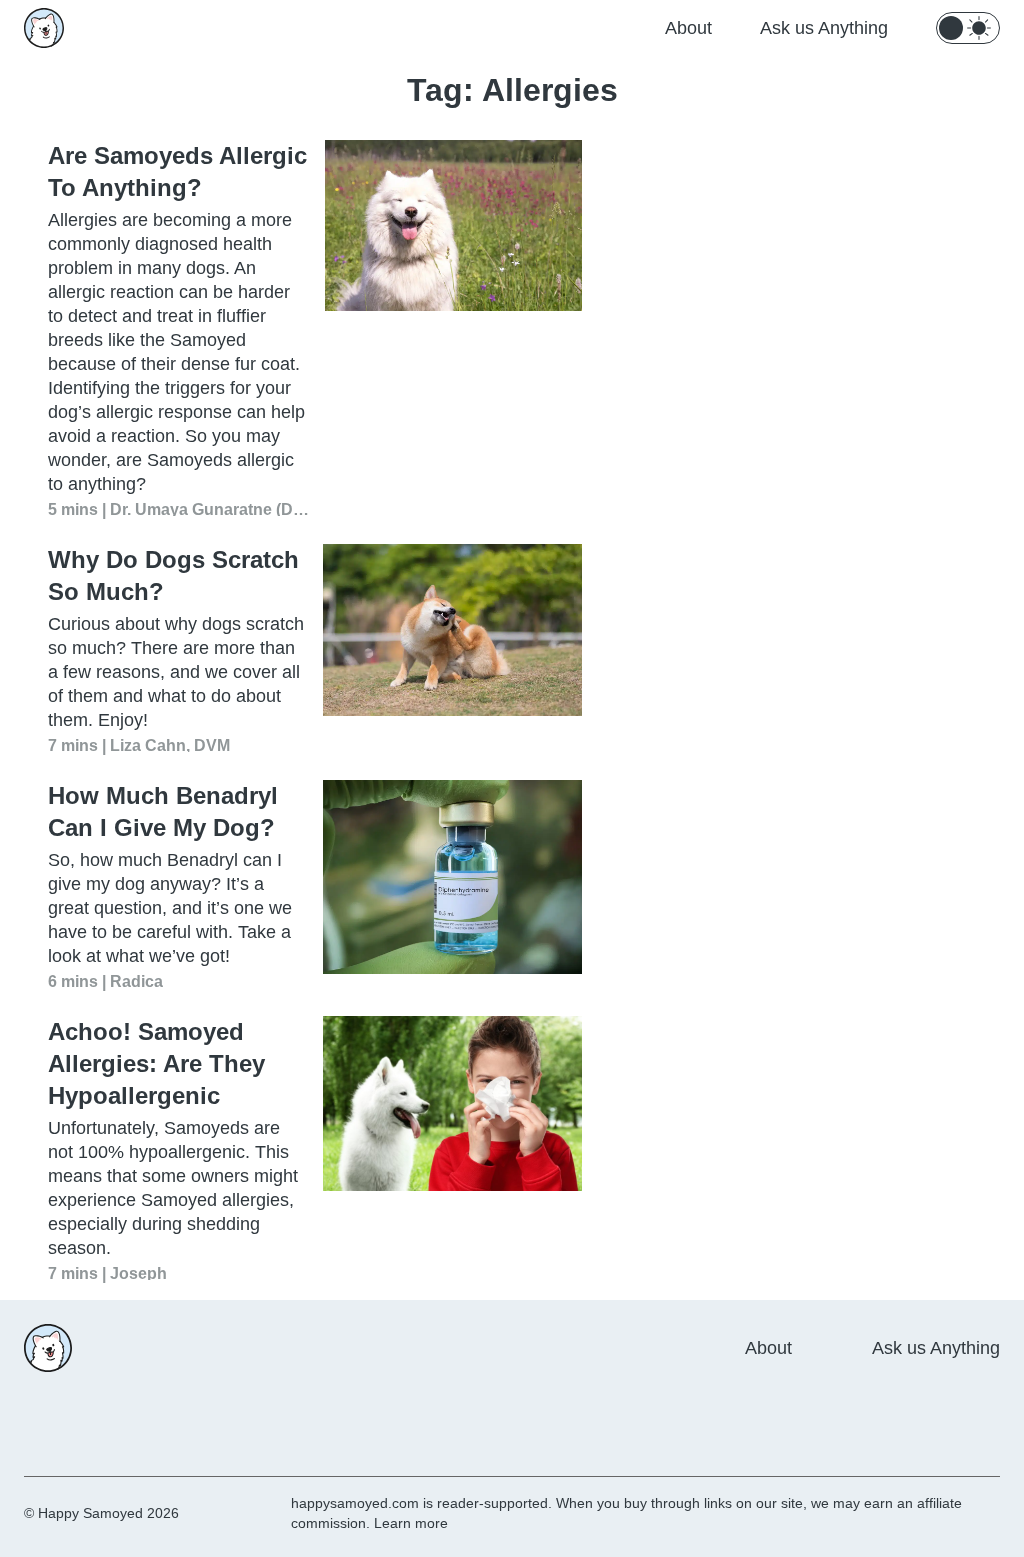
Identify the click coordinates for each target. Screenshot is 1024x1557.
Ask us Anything (824, 28)
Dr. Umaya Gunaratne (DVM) (209, 508)
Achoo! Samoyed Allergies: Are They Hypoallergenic (156, 1063)
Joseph (138, 1272)
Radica (136, 980)
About (688, 28)
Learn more (411, 1523)
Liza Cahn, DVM (170, 744)
